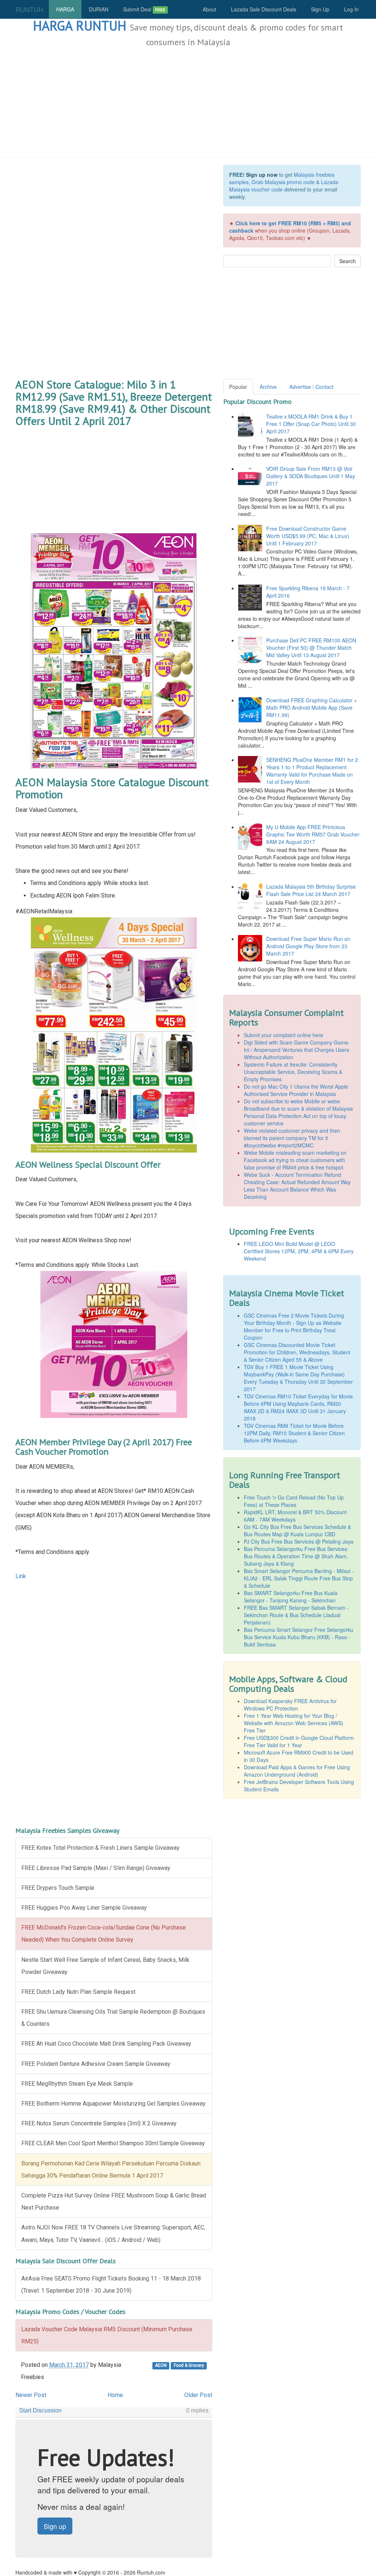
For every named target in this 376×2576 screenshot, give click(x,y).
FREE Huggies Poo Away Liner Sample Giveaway (84, 1908)
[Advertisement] (188, 103)
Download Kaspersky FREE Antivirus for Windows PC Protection (290, 1705)
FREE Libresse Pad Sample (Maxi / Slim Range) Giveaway (96, 1868)
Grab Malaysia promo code (283, 182)
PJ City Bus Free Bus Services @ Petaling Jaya (299, 1541)
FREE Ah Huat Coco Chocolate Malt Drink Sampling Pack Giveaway (106, 2044)
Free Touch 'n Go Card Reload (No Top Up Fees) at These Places (294, 1501)
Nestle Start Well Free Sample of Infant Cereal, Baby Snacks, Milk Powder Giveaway (105, 1966)
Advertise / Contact (311, 387)
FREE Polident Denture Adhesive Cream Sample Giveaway (96, 2064)
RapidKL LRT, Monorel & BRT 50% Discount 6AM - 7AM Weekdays (295, 1516)
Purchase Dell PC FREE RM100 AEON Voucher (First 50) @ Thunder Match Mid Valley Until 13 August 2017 (311, 648)
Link (21, 1576)
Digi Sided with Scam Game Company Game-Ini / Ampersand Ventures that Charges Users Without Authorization (297, 1050)
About (209, 9)
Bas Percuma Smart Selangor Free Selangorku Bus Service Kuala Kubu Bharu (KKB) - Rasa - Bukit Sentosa (299, 1637)
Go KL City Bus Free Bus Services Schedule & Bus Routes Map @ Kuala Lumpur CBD (297, 1530)
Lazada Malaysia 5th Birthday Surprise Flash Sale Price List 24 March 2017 (311, 890)
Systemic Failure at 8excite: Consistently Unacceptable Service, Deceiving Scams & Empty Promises (293, 1072)
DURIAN (99, 9)
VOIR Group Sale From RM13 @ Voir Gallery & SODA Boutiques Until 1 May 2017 (311, 476)
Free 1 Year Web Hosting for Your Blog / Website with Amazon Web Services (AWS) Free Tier (294, 1723)
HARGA (65, 9)
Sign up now (262, 175)
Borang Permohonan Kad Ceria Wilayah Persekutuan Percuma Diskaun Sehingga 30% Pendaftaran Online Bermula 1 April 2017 (111, 2170)
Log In (351, 9)
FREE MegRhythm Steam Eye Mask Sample (77, 2084)
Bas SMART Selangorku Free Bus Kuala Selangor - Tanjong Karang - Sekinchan (291, 1597)
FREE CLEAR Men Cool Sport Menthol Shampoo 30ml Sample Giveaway (113, 2143)
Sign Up (320, 9)
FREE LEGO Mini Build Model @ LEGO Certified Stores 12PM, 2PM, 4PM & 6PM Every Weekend (299, 1251)
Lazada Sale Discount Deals (264, 9)
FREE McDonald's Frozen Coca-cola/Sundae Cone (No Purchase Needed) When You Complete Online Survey (104, 1934)
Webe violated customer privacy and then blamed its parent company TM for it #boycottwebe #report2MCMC (292, 1138)
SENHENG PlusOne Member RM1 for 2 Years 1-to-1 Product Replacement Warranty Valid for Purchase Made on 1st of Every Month (312, 771)
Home (115, 2395)
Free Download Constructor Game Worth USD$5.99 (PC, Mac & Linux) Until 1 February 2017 (308, 536)
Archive (268, 387)
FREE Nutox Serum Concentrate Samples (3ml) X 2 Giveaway (99, 2123)
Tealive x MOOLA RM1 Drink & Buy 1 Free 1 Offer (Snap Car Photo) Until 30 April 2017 (311, 424)
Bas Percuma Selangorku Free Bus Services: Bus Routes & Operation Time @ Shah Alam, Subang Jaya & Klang (296, 1556)
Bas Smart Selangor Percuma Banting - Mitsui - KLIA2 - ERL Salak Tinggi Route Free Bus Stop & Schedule (299, 1578)
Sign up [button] (55, 2526)
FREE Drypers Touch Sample (58, 1888)
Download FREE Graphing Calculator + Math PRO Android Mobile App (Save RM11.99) (312, 707)
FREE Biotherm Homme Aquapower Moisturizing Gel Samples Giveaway (113, 2104)
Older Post (198, 2395)
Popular (238, 387)
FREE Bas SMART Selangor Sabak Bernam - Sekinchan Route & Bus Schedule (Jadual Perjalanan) (296, 1615)
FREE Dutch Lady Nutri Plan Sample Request (78, 1992)
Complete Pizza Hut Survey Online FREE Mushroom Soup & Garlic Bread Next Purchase (114, 2201)
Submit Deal (144, 9)
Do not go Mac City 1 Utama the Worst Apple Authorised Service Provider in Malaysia (296, 1090)
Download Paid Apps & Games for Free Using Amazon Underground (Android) (297, 1771)
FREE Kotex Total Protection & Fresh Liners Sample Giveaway (100, 1848)
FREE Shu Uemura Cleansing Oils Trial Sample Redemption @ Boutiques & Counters (113, 2018)
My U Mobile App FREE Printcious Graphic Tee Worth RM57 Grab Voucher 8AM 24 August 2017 (313, 834)
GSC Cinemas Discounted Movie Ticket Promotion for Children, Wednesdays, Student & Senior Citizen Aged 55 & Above (297, 1352)
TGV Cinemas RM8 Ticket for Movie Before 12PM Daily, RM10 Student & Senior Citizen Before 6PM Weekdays (294, 1433)
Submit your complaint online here (283, 1035)
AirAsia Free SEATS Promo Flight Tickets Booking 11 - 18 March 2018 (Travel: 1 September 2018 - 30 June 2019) (111, 2285)
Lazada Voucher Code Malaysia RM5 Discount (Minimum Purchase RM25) (107, 2335)
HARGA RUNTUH (80, 26)
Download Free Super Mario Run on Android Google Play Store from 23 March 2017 (308, 946)
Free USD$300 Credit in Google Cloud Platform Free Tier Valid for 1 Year (299, 1741)
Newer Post (31, 2395)
